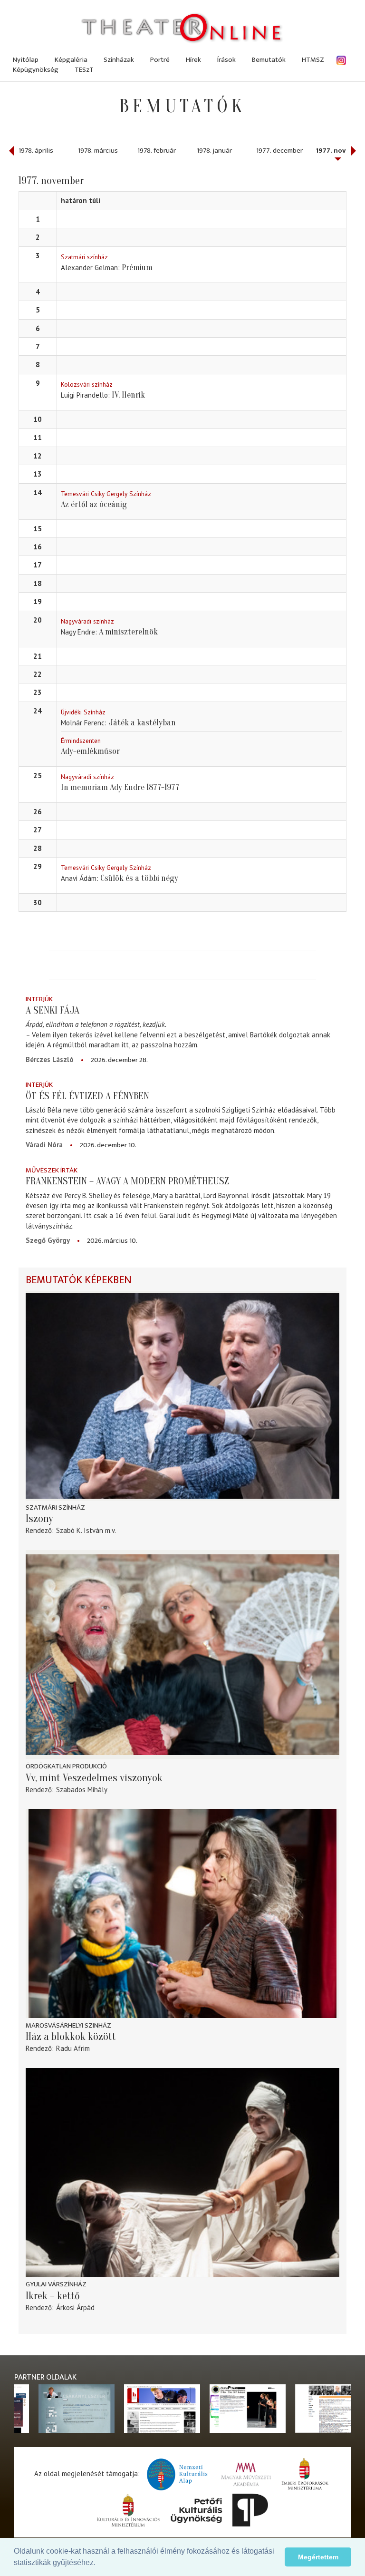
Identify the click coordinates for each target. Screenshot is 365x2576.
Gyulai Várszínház (56, 2284)
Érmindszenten (81, 741)
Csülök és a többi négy (139, 878)
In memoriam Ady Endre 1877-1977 (120, 787)
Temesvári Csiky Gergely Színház (106, 494)
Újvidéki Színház (83, 712)
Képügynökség (36, 70)
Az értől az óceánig (94, 504)
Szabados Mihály (82, 1790)
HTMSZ (313, 60)
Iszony (39, 1519)
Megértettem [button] (318, 2557)
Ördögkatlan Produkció (66, 1766)
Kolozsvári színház (87, 384)
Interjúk (39, 999)
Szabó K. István (80, 1530)
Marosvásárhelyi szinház (68, 2025)
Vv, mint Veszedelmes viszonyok (94, 1778)
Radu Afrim (73, 2048)
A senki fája (53, 1010)
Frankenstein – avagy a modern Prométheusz (127, 1181)
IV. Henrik (128, 395)
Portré (160, 60)
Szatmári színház (84, 257)
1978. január (214, 151)
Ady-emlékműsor (90, 751)
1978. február (157, 151)
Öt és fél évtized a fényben (87, 1096)
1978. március (98, 151)
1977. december (279, 151)
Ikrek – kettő (53, 2296)
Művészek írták (52, 1170)
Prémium (137, 268)
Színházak (119, 60)
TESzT (84, 70)
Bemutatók (269, 60)
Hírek (193, 60)
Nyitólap (26, 60)
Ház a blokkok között (71, 2037)
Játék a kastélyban (142, 723)
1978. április (36, 151)
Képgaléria (71, 60)
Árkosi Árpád (75, 2308)
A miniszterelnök (128, 632)
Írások (226, 60)
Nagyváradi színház (87, 621)
